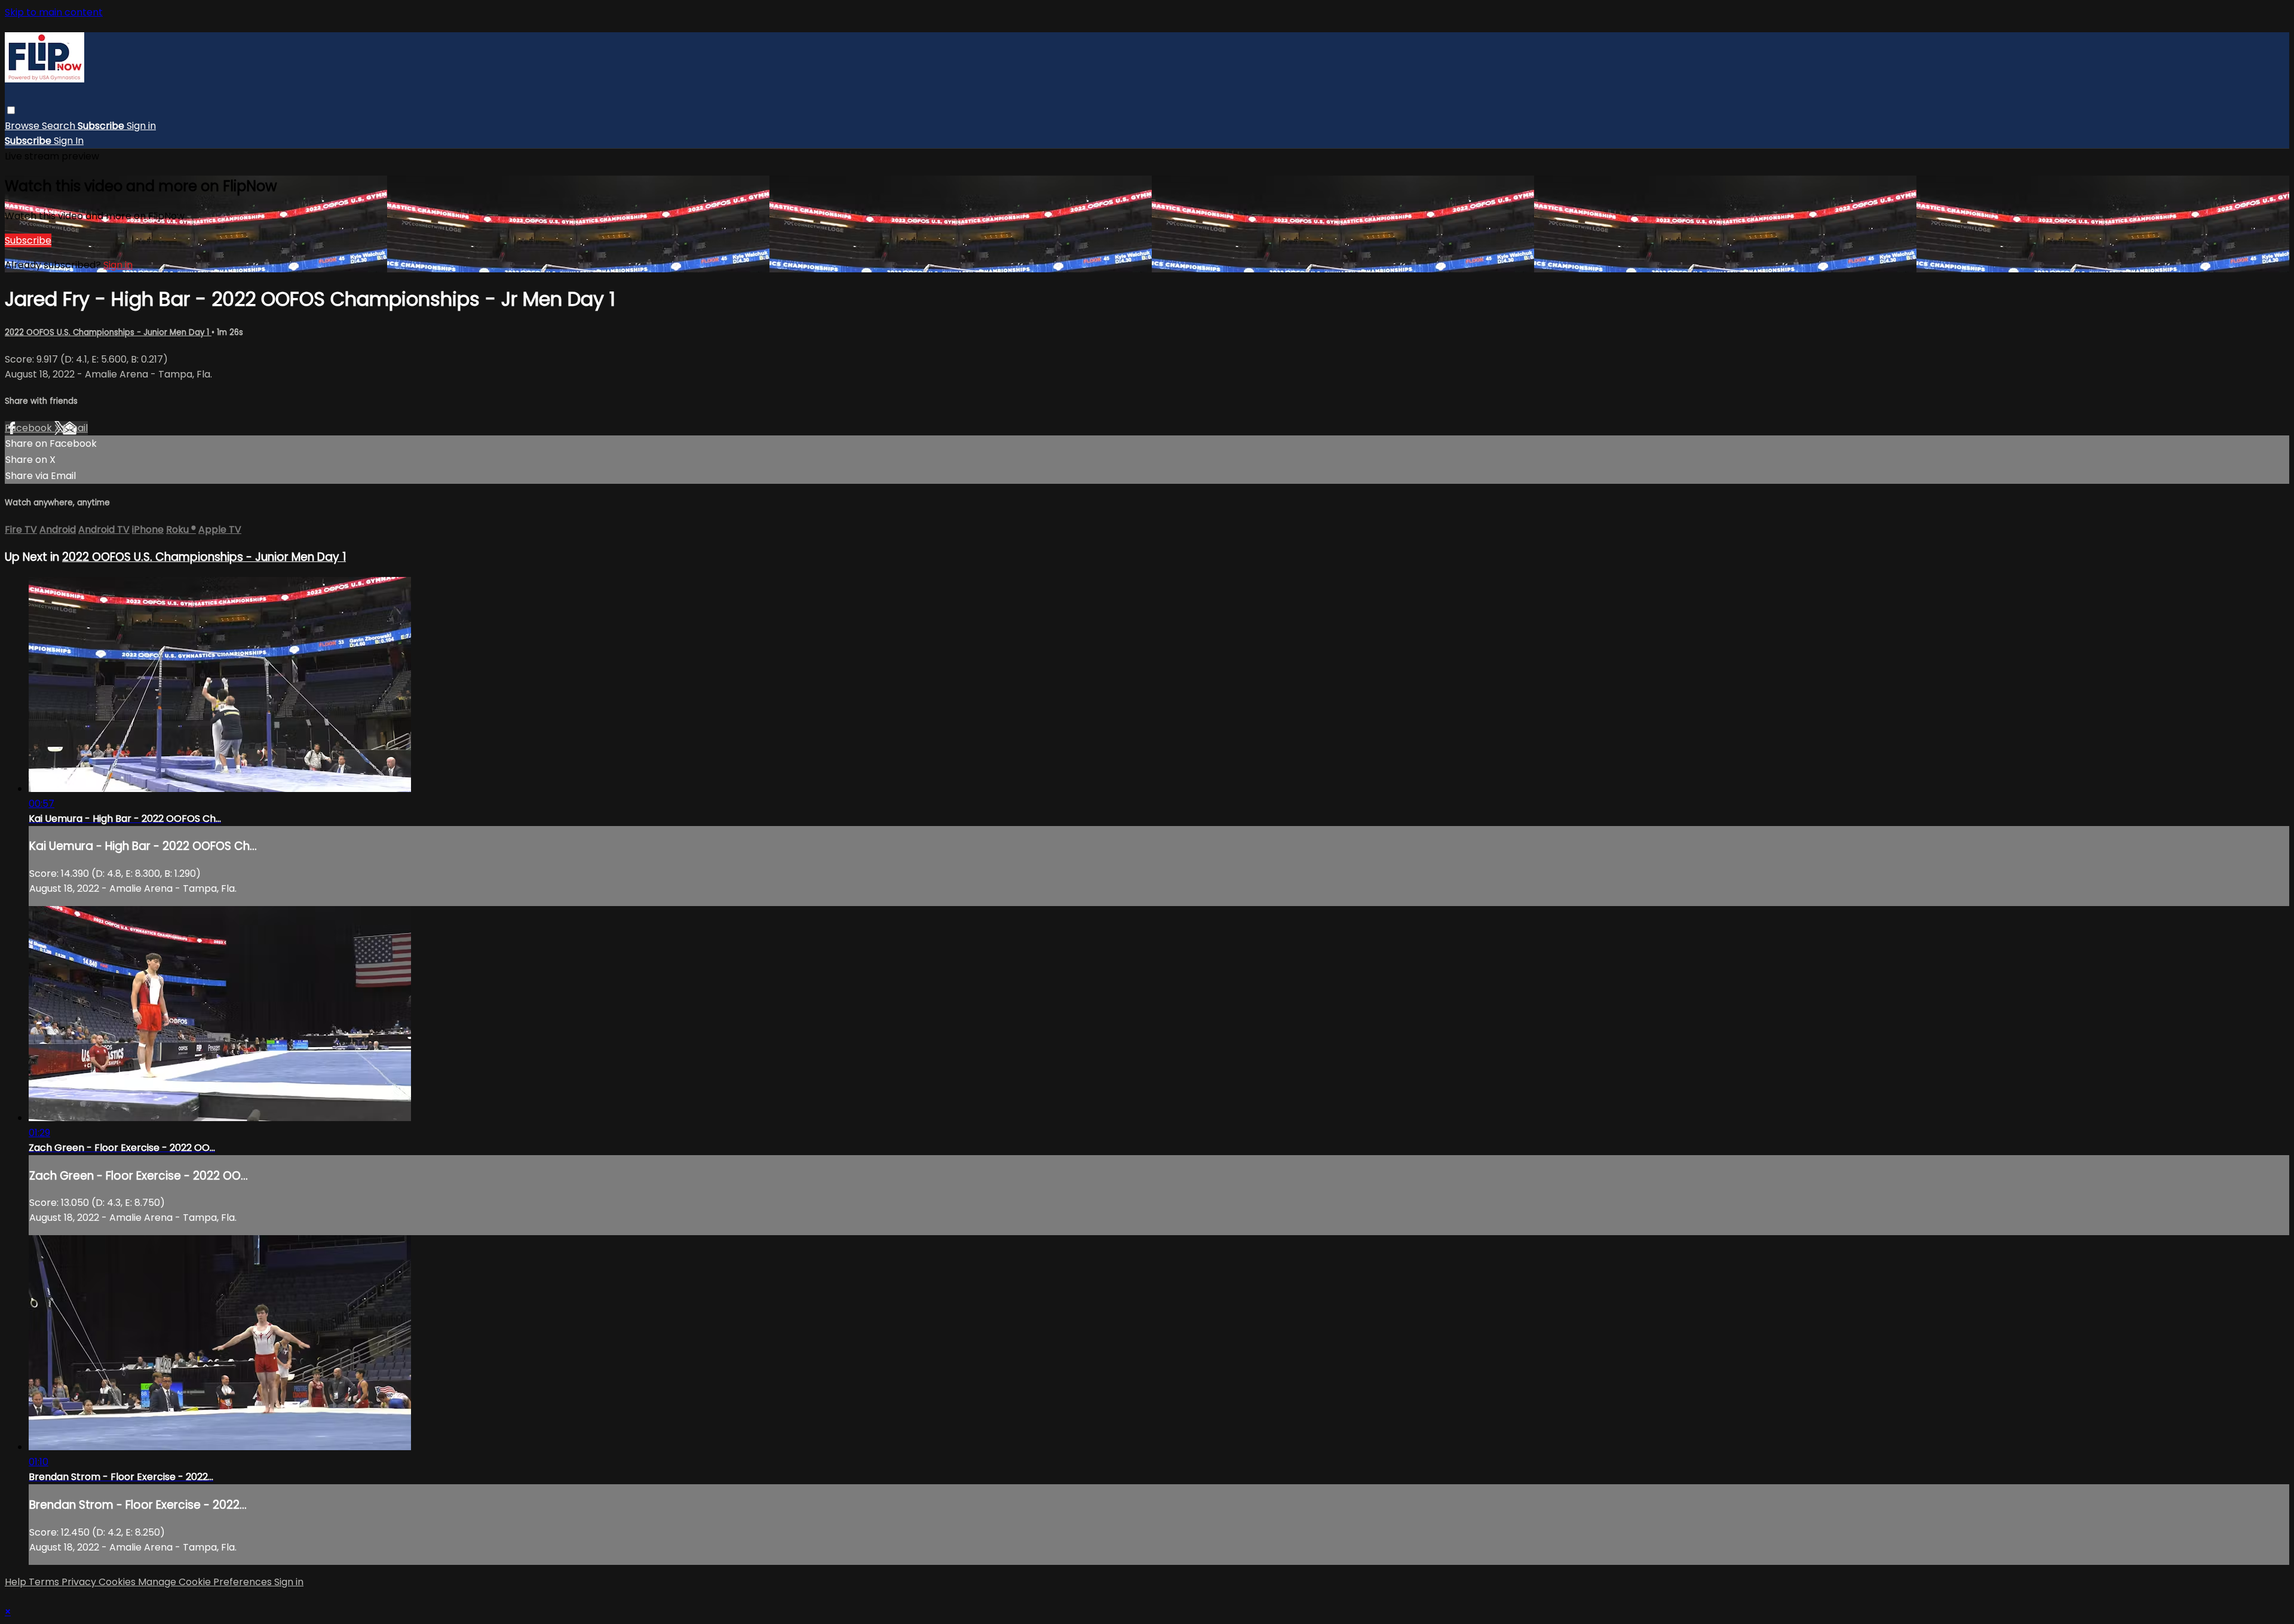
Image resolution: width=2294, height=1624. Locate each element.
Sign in (141, 126)
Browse (23, 126)
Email (75, 428)
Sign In (69, 141)
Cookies (118, 1582)
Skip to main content (54, 12)
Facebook (30, 428)
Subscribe (28, 240)
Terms (45, 1582)
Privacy (80, 1582)
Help (17, 1582)
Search (60, 126)
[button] (11, 110)
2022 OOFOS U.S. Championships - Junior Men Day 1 (108, 332)
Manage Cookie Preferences (206, 1582)
